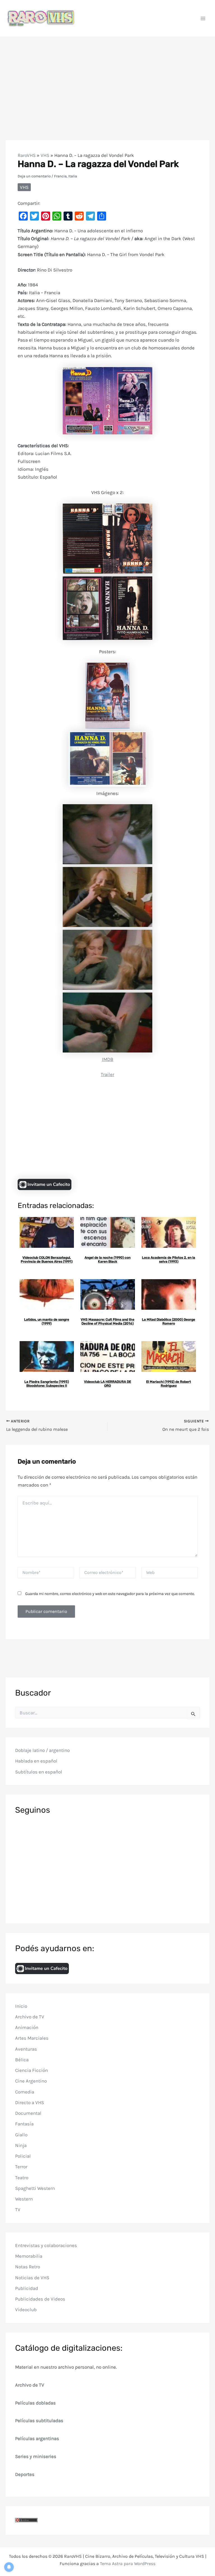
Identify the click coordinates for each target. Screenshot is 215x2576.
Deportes (25, 2474)
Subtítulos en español (39, 1772)
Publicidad (27, 2288)
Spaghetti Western (35, 2188)
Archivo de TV (30, 2017)
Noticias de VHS (32, 2278)
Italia (73, 176)
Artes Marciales (32, 2038)
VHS (45, 155)
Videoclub (26, 2310)
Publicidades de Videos (40, 2299)
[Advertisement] (107, 79)
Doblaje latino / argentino (42, 1750)
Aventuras (26, 2049)
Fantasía (24, 2124)
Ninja (21, 2145)
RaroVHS (27, 155)
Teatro (22, 2178)
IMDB (108, 1059)
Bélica (22, 2060)
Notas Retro (28, 2267)
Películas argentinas (37, 2438)
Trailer (107, 1074)
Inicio (21, 2006)
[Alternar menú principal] (203, 18)
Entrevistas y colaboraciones (46, 2245)
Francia (60, 176)
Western (24, 2199)
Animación (27, 2027)
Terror (21, 2167)
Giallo (21, 2135)
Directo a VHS (30, 2102)
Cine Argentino (31, 2081)
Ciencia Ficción (31, 2070)
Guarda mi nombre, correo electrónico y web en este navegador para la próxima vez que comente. (110, 1594)
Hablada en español (36, 1761)
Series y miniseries (36, 2456)
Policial (23, 2156)
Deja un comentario (34, 176)
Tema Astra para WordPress (128, 2564)
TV (18, 2209)
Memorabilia (29, 2256)
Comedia (25, 2092)
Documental (28, 2113)
